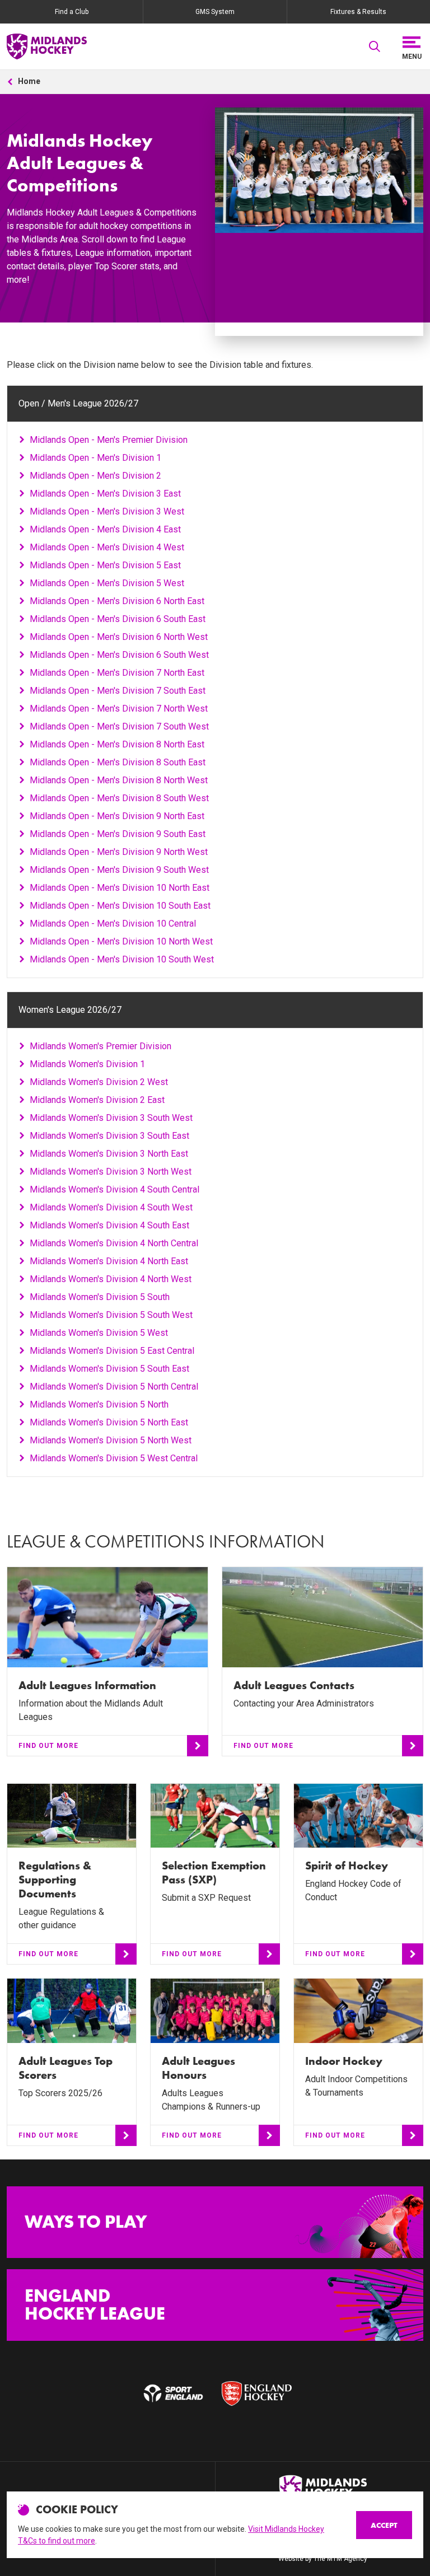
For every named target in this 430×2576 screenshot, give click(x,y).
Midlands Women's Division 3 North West (111, 1172)
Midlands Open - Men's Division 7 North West (119, 709)
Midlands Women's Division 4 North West (111, 1279)
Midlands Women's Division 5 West (99, 1333)
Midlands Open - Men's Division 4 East (105, 529)
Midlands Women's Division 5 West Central (114, 1458)
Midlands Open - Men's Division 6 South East (118, 619)
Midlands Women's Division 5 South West (111, 1315)
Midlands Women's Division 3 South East (109, 1136)
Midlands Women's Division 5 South (100, 1297)
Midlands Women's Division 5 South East (109, 1369)
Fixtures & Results (358, 12)
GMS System (215, 12)
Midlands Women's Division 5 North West (111, 1440)
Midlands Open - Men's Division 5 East (105, 565)
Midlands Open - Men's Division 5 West (107, 583)
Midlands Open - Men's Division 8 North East (117, 744)
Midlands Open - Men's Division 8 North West (119, 780)
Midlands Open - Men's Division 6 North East (117, 601)
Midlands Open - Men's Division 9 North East (117, 816)
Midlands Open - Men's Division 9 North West (119, 852)
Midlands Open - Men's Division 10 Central (113, 924)
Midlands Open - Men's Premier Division (109, 440)
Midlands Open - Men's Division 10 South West (122, 959)
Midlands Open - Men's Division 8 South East (118, 762)
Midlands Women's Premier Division (101, 1046)
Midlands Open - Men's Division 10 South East (120, 906)
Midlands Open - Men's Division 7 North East (117, 673)
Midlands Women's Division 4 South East (109, 1225)
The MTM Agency (340, 2559)
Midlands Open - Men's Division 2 (95, 476)
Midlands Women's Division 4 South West (111, 1207)
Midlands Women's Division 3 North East (109, 1154)
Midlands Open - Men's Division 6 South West (119, 655)
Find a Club (72, 12)
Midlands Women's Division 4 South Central (114, 1189)
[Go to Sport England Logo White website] (173, 2393)
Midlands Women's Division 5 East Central (112, 1351)
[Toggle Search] (375, 46)
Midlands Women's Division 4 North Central (114, 1243)
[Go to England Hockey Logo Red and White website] (257, 2393)
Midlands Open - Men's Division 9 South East (118, 834)
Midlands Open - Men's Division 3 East (105, 494)
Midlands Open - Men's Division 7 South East (118, 691)
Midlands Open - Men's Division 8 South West (119, 798)
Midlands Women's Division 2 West (99, 1082)
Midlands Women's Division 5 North (99, 1404)
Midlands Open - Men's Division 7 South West (119, 726)
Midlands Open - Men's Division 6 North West (119, 637)
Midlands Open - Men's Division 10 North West (121, 941)
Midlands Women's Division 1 (87, 1064)
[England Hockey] (47, 46)
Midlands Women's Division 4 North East (109, 1261)
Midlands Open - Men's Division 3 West (107, 511)
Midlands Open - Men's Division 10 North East (120, 888)
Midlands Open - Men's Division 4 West (107, 547)
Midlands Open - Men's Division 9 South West (119, 870)
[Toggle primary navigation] (412, 46)
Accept (384, 2525)
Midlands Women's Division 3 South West (111, 1118)
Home (29, 81)
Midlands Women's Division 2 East (97, 1100)
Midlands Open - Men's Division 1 (95, 458)
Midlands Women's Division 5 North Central (114, 1387)
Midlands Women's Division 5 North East (109, 1422)
